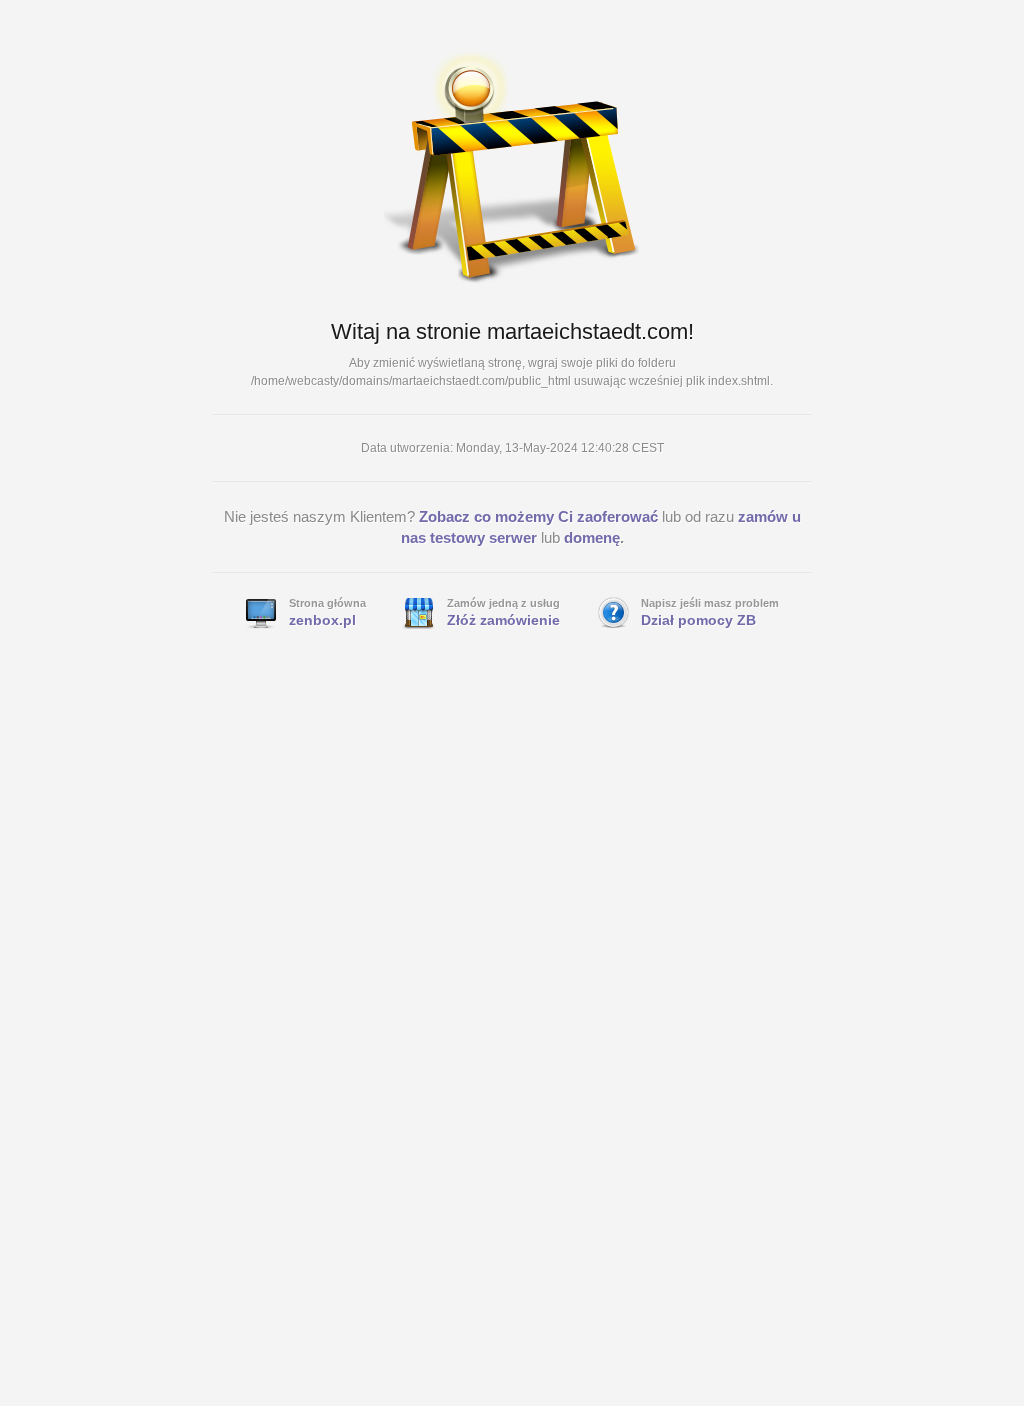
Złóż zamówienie (503, 620)
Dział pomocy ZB (698, 620)
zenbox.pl (322, 620)
